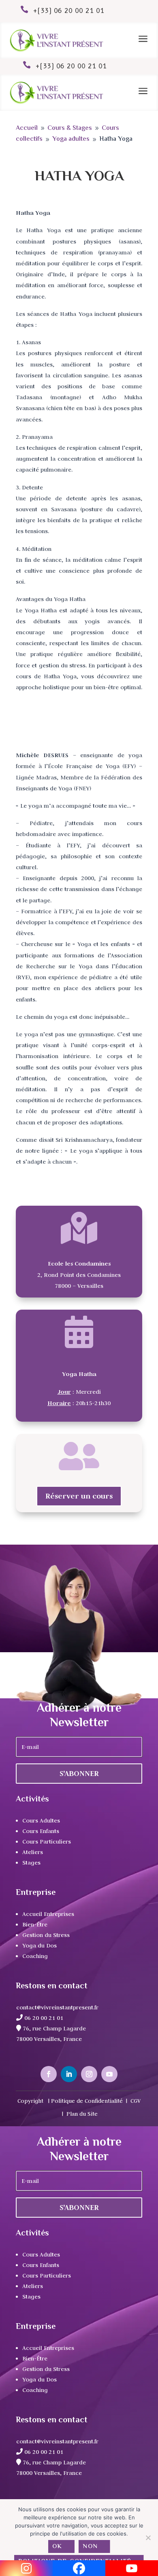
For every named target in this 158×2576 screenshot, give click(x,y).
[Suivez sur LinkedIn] (69, 2074)
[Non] (148, 2538)
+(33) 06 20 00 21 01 (69, 11)
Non (91, 2547)
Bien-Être (35, 1924)
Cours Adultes (41, 1820)
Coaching (35, 1956)
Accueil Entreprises (48, 1914)
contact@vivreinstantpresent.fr (57, 2007)
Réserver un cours (79, 1496)
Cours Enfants (41, 1831)
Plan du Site (82, 2114)
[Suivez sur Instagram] (89, 2074)
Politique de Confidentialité (87, 2101)
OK (57, 2547)
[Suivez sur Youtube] (109, 2074)
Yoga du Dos (39, 1945)
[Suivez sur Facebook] (49, 2074)
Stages (31, 1863)
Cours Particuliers (47, 1842)
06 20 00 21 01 (43, 2018)
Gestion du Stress (46, 1935)
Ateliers (33, 1852)
